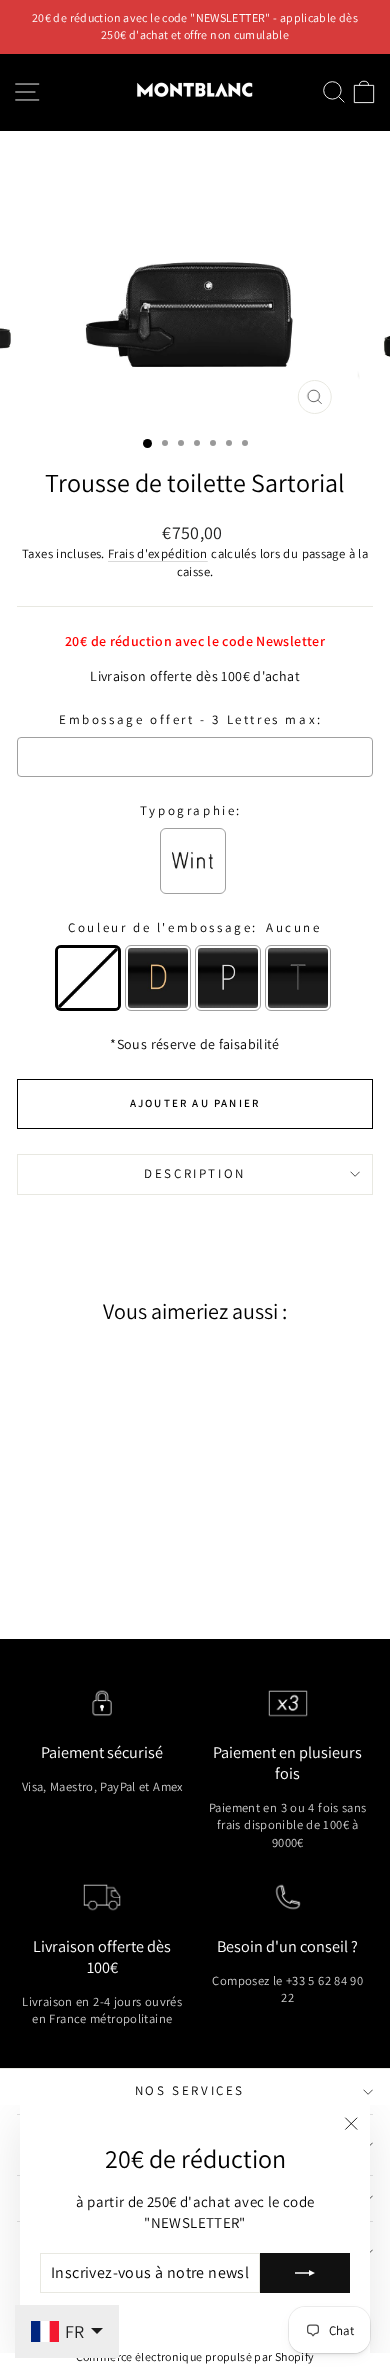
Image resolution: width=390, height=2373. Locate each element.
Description (195, 1173)
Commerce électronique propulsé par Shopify (195, 2356)
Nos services (190, 2090)
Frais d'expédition (158, 553)
